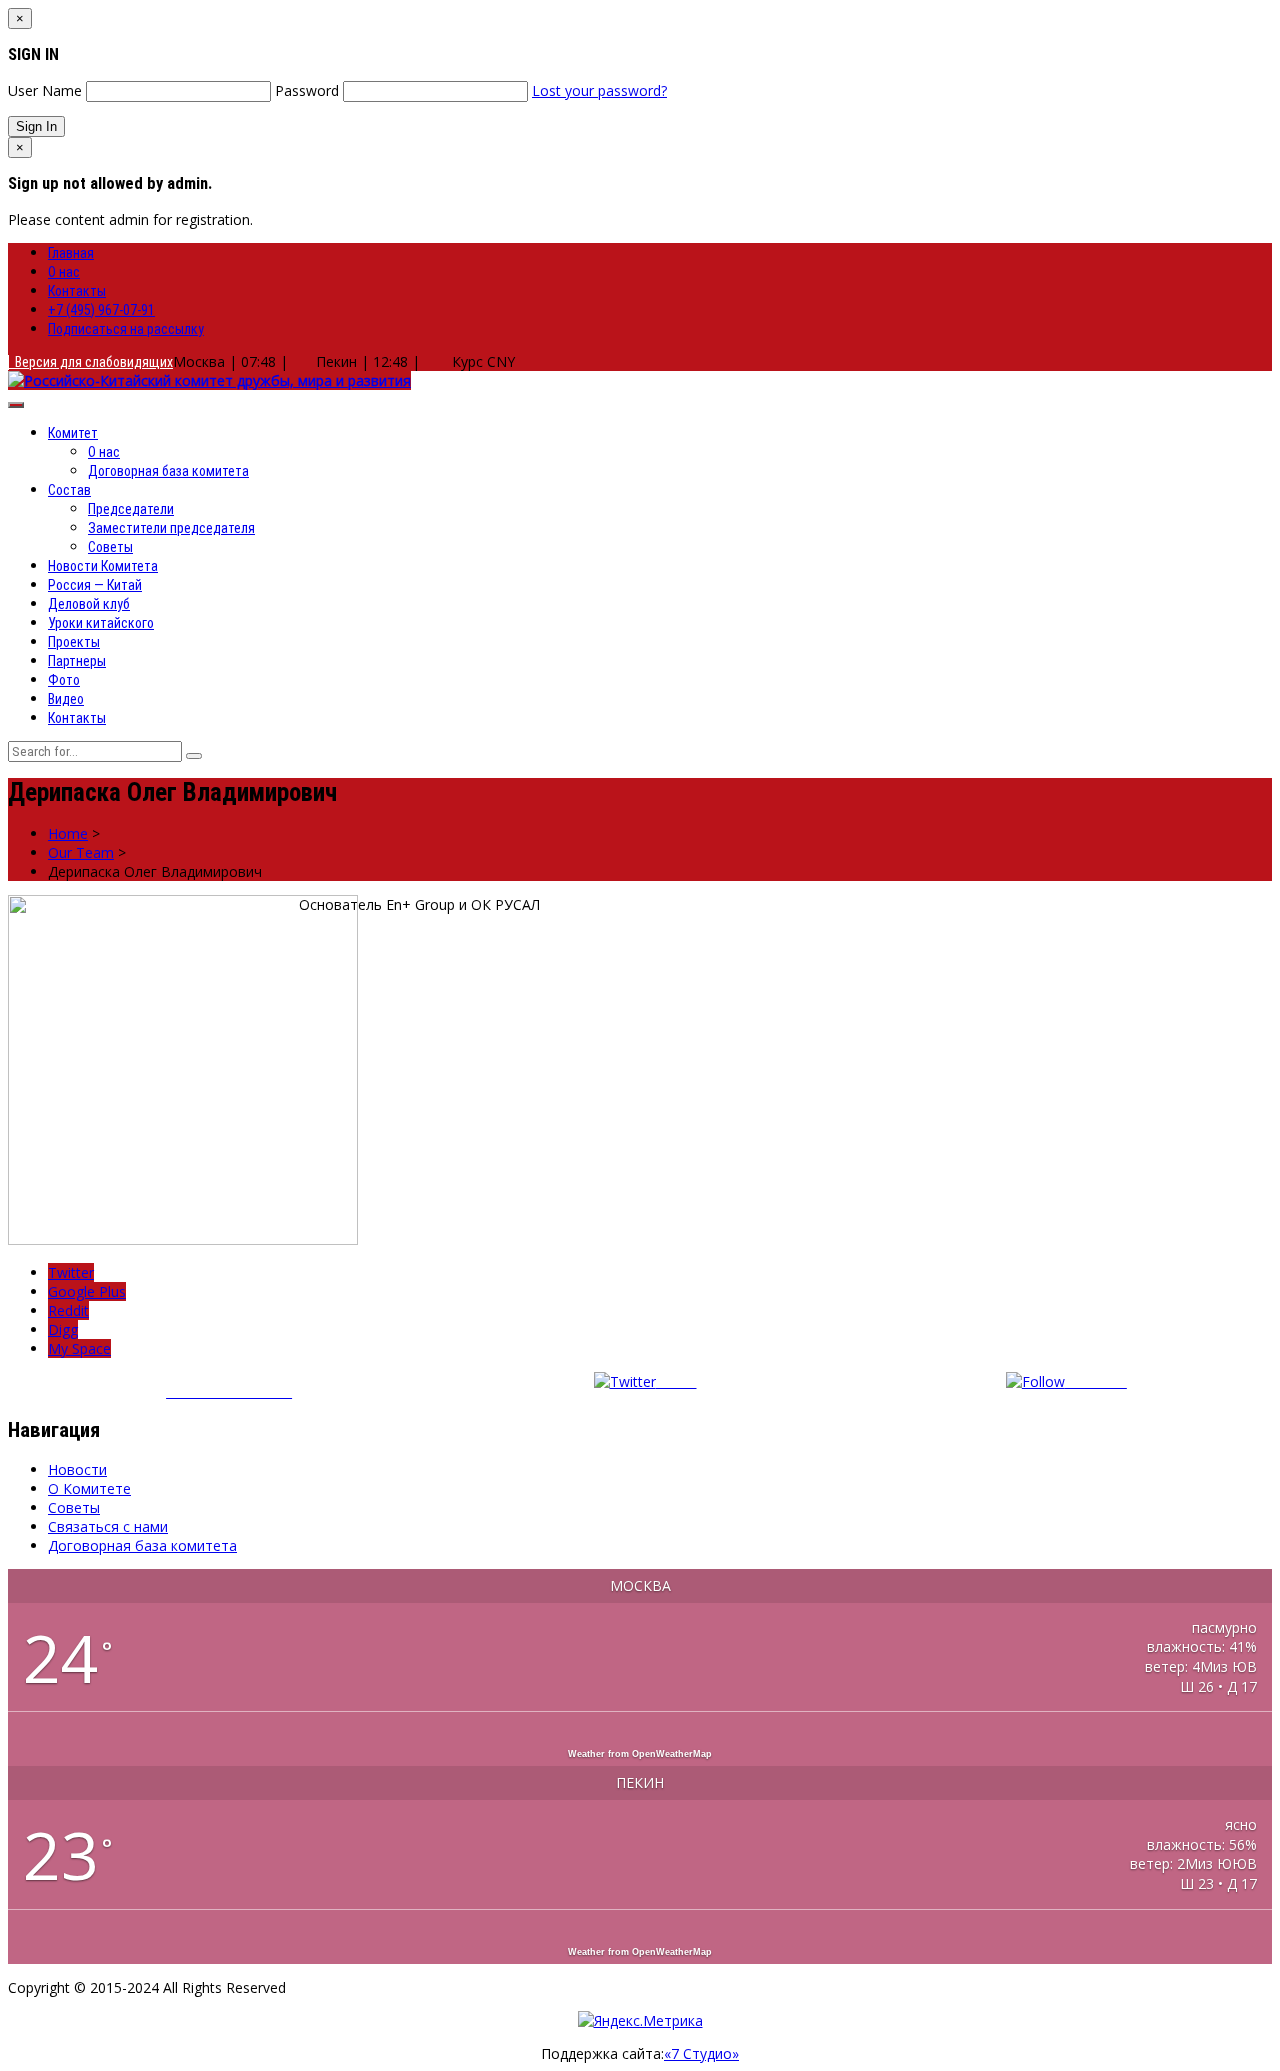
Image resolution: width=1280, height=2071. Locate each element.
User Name (45, 90)
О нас (64, 272)
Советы (110, 547)
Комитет (73, 433)
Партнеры (77, 661)
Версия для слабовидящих (91, 362)
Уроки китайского (101, 623)
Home (68, 833)
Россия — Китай (95, 585)
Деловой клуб (89, 604)
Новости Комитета (103, 566)
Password (307, 90)
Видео (66, 699)
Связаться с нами (108, 1526)
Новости (77, 1469)
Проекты (74, 642)
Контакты (77, 291)
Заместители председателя (171, 528)
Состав (69, 490)
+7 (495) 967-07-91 (101, 310)
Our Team (81, 852)
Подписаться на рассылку (126, 329)
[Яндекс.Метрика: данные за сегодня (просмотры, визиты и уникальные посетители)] (640, 2020)
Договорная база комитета (168, 471)
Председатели (131, 509)
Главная (71, 253)
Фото (64, 680)
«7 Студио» (701, 2053)
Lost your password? (599, 90)
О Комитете (89, 1488)
